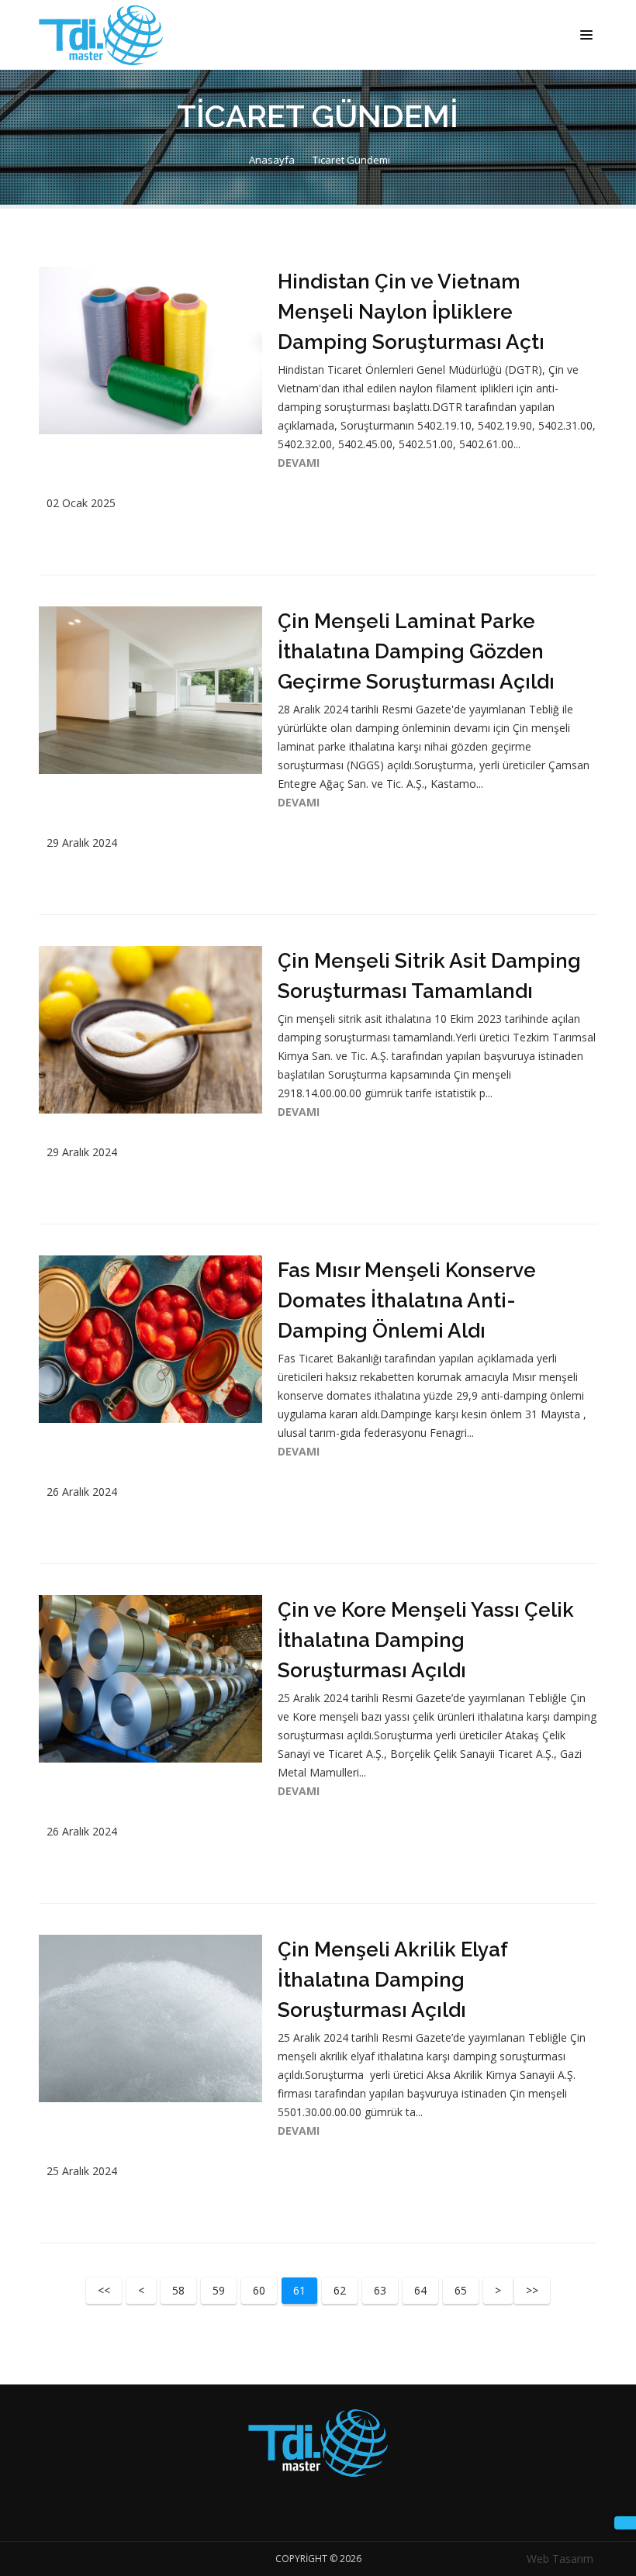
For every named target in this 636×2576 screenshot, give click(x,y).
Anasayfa (271, 160)
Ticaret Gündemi (351, 160)
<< (104, 2290)
